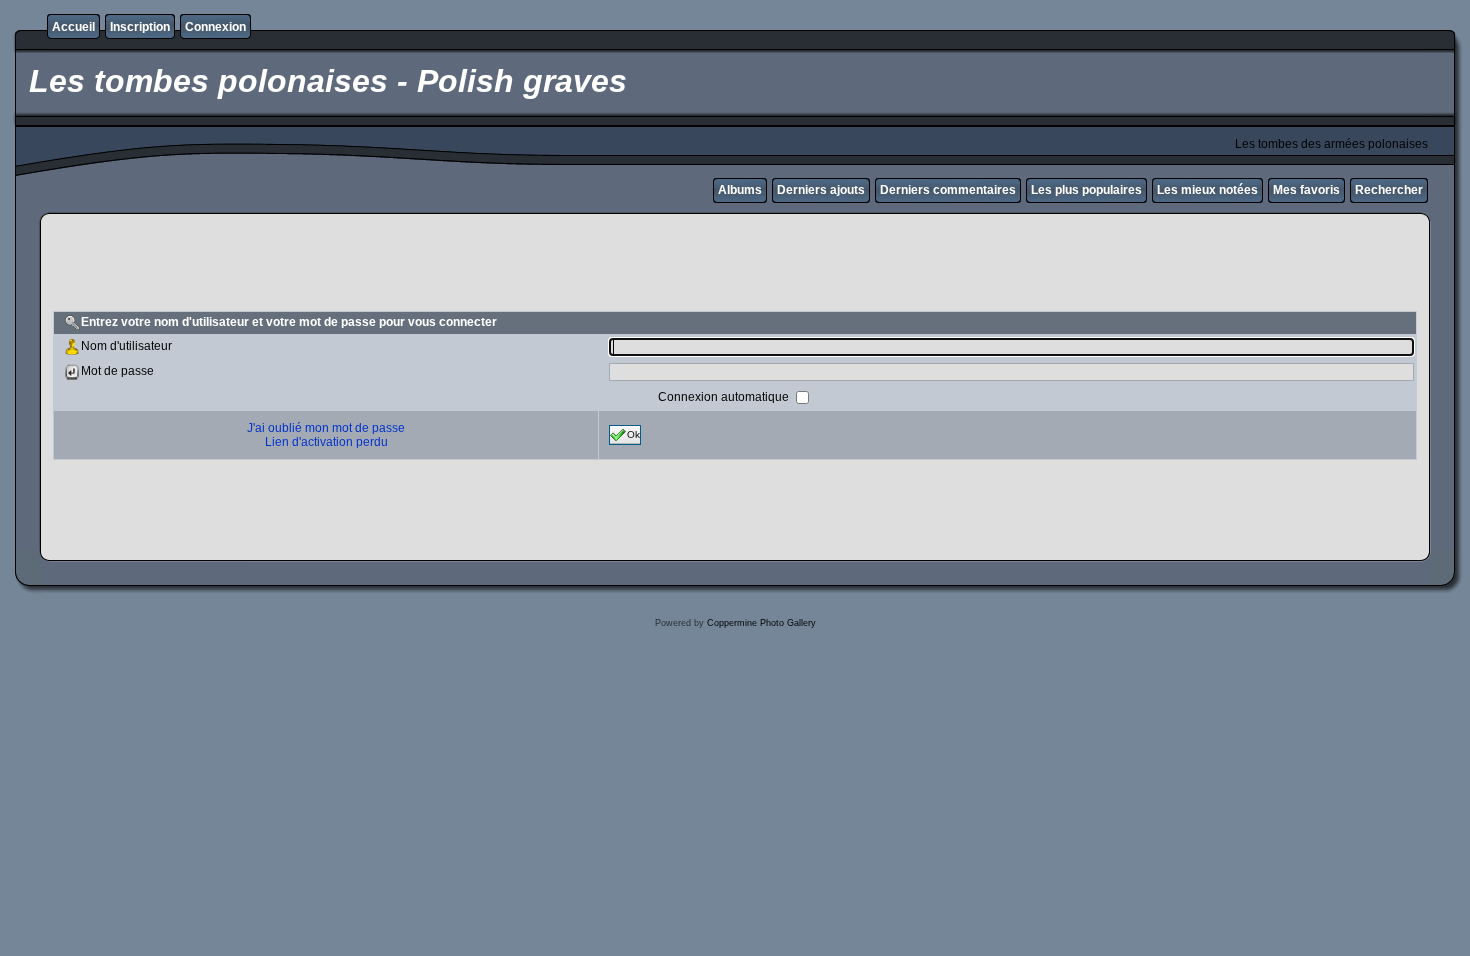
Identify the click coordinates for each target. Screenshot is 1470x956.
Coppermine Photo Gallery (761, 623)
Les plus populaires (1086, 190)
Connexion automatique (725, 396)
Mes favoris (1306, 190)
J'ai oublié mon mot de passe (326, 428)
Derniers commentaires (948, 190)
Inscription (140, 27)
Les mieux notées (1207, 190)
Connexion (215, 27)
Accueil (73, 27)
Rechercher (1389, 190)
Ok (633, 433)
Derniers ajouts (821, 190)
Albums (740, 190)
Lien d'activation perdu (326, 442)
